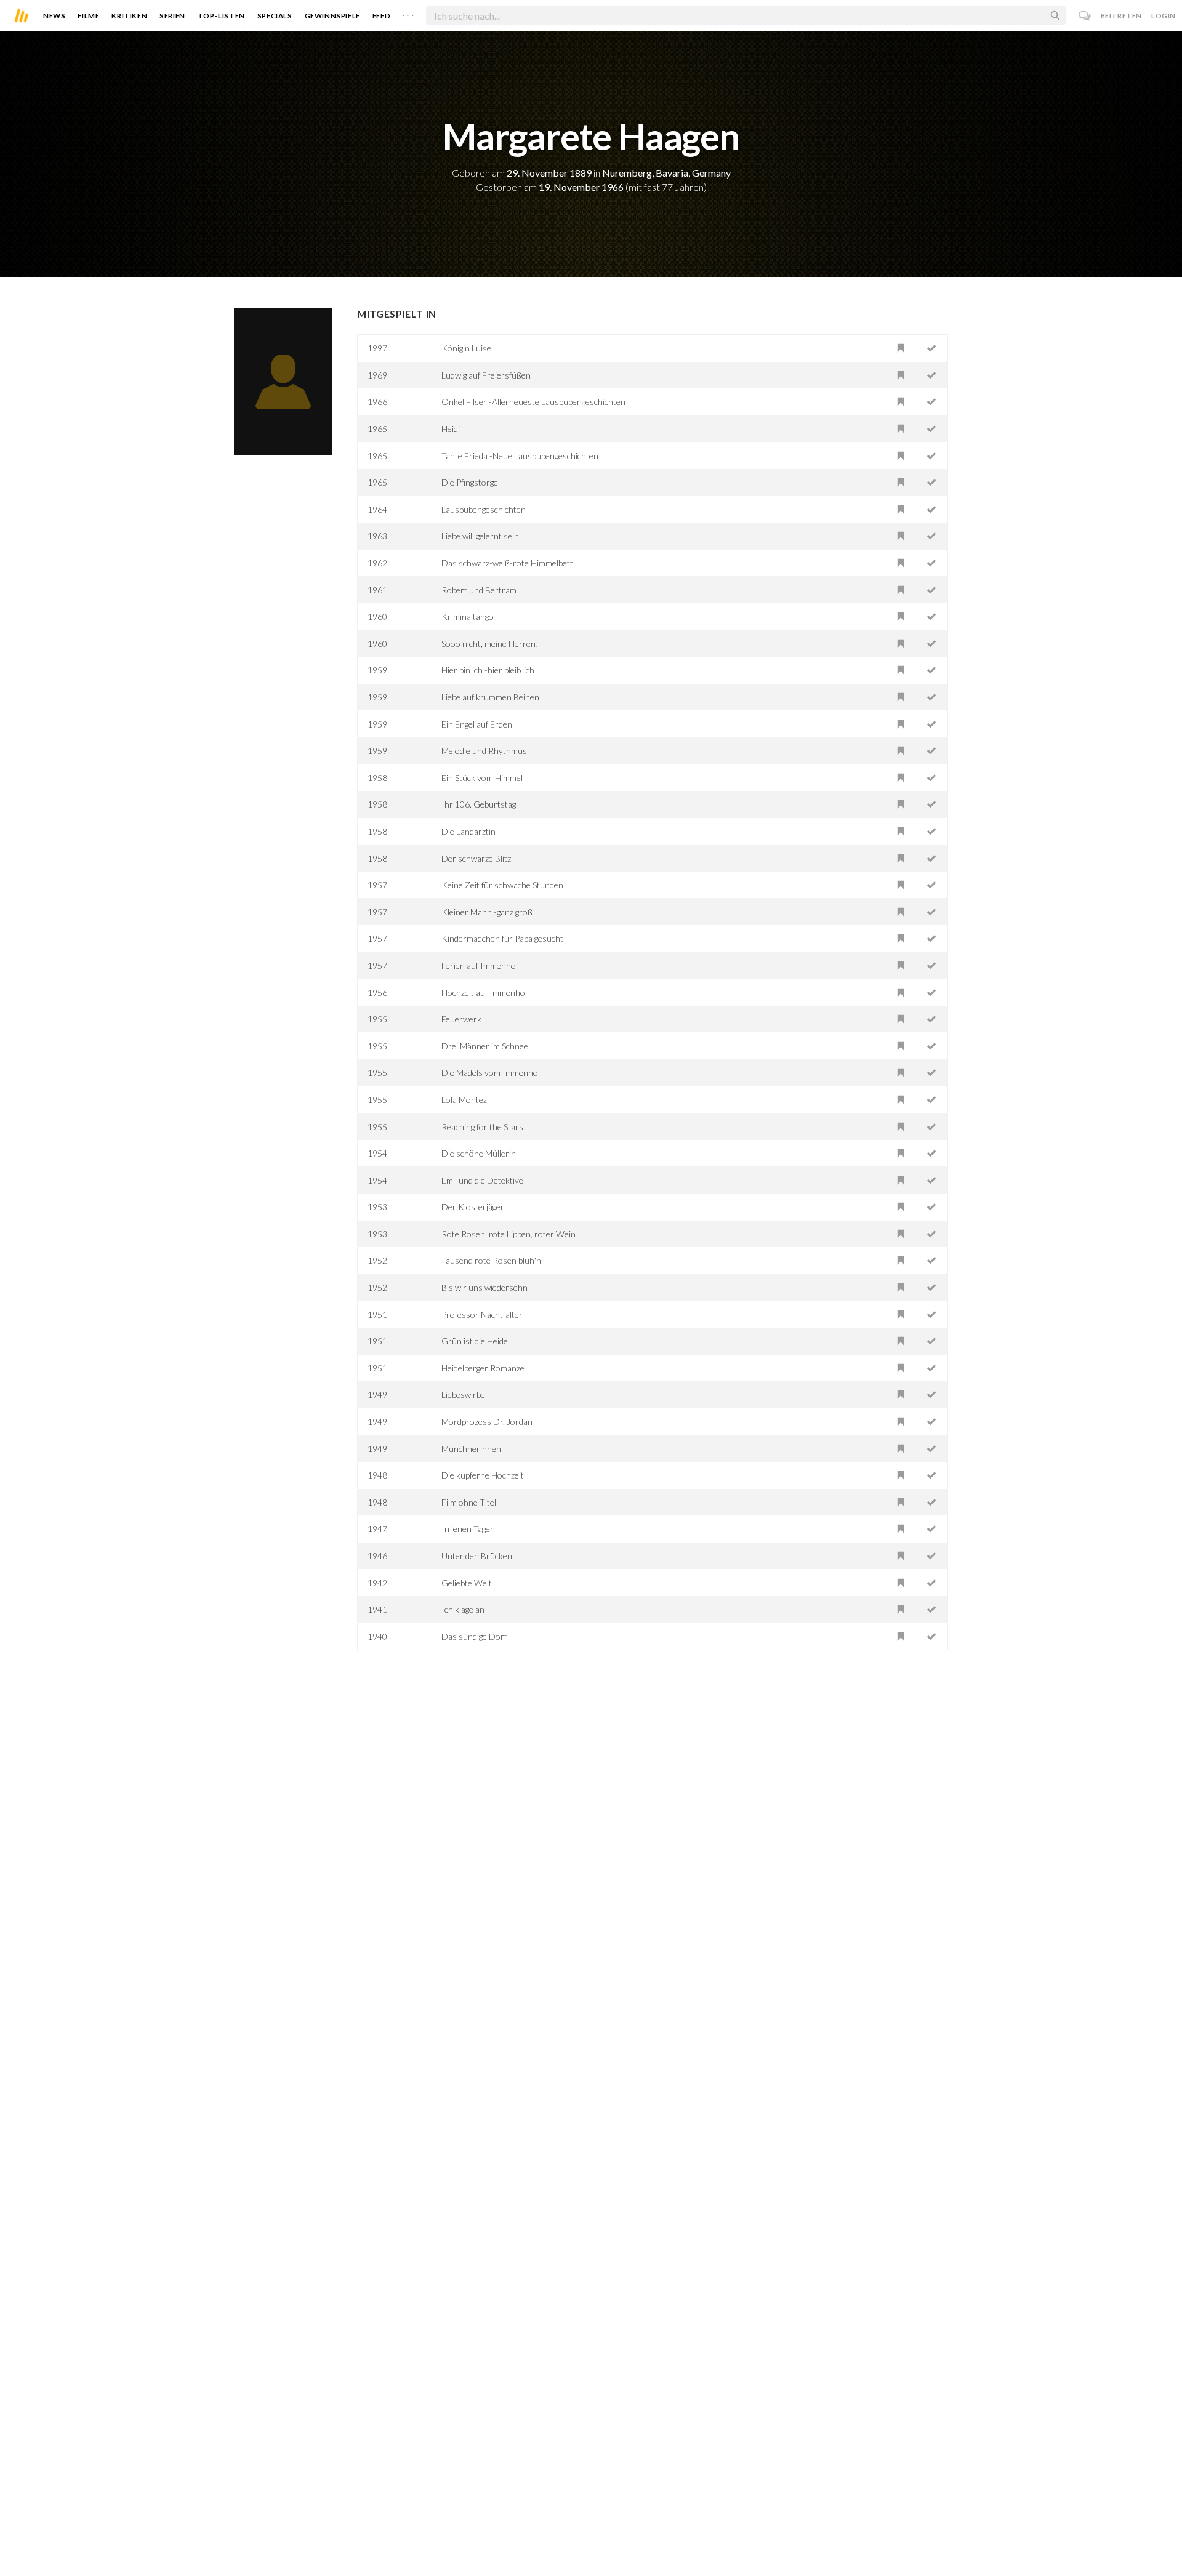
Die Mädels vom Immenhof (491, 1073)
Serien (172, 16)
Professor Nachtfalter (482, 1314)
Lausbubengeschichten (484, 509)
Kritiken (129, 16)
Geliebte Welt (467, 1583)
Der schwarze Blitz (476, 858)
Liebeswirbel (464, 1394)
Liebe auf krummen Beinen (490, 697)
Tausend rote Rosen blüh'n (491, 1260)
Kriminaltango (468, 616)
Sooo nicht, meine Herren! (490, 644)
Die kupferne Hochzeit (483, 1475)
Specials (275, 16)
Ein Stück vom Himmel (482, 778)
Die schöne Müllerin (479, 1153)
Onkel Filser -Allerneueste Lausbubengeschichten (533, 402)
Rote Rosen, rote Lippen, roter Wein (509, 1234)
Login (1164, 16)
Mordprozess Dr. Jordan (487, 1422)
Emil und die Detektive (482, 1180)
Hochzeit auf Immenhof (484, 993)
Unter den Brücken (477, 1556)
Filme (88, 16)
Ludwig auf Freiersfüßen (486, 375)
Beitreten (1121, 16)
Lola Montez (464, 1100)
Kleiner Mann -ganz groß (487, 912)
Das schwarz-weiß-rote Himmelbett (507, 563)
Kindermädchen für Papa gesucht (502, 938)
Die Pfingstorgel (471, 482)
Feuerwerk (461, 1019)
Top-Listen (221, 16)
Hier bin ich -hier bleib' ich (488, 670)
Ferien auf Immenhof (480, 965)
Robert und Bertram (479, 590)
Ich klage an (463, 1609)
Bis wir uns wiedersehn (484, 1287)
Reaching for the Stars (482, 1127)
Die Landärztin (468, 831)
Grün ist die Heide (475, 1341)
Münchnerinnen (471, 1449)
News (54, 16)
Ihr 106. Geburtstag (479, 804)
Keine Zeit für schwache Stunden (502, 885)
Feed (381, 16)
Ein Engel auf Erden (477, 724)
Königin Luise (466, 348)
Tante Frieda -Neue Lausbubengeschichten (520, 456)
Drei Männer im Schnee (485, 1046)
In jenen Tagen (468, 1529)
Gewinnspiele (332, 16)
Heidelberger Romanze (483, 1368)
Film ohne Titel (469, 1502)
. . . (408, 13)
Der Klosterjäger (473, 1207)
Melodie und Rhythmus (484, 751)
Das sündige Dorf (474, 1636)
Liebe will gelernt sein (480, 536)
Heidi (451, 429)
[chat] (1085, 16)
